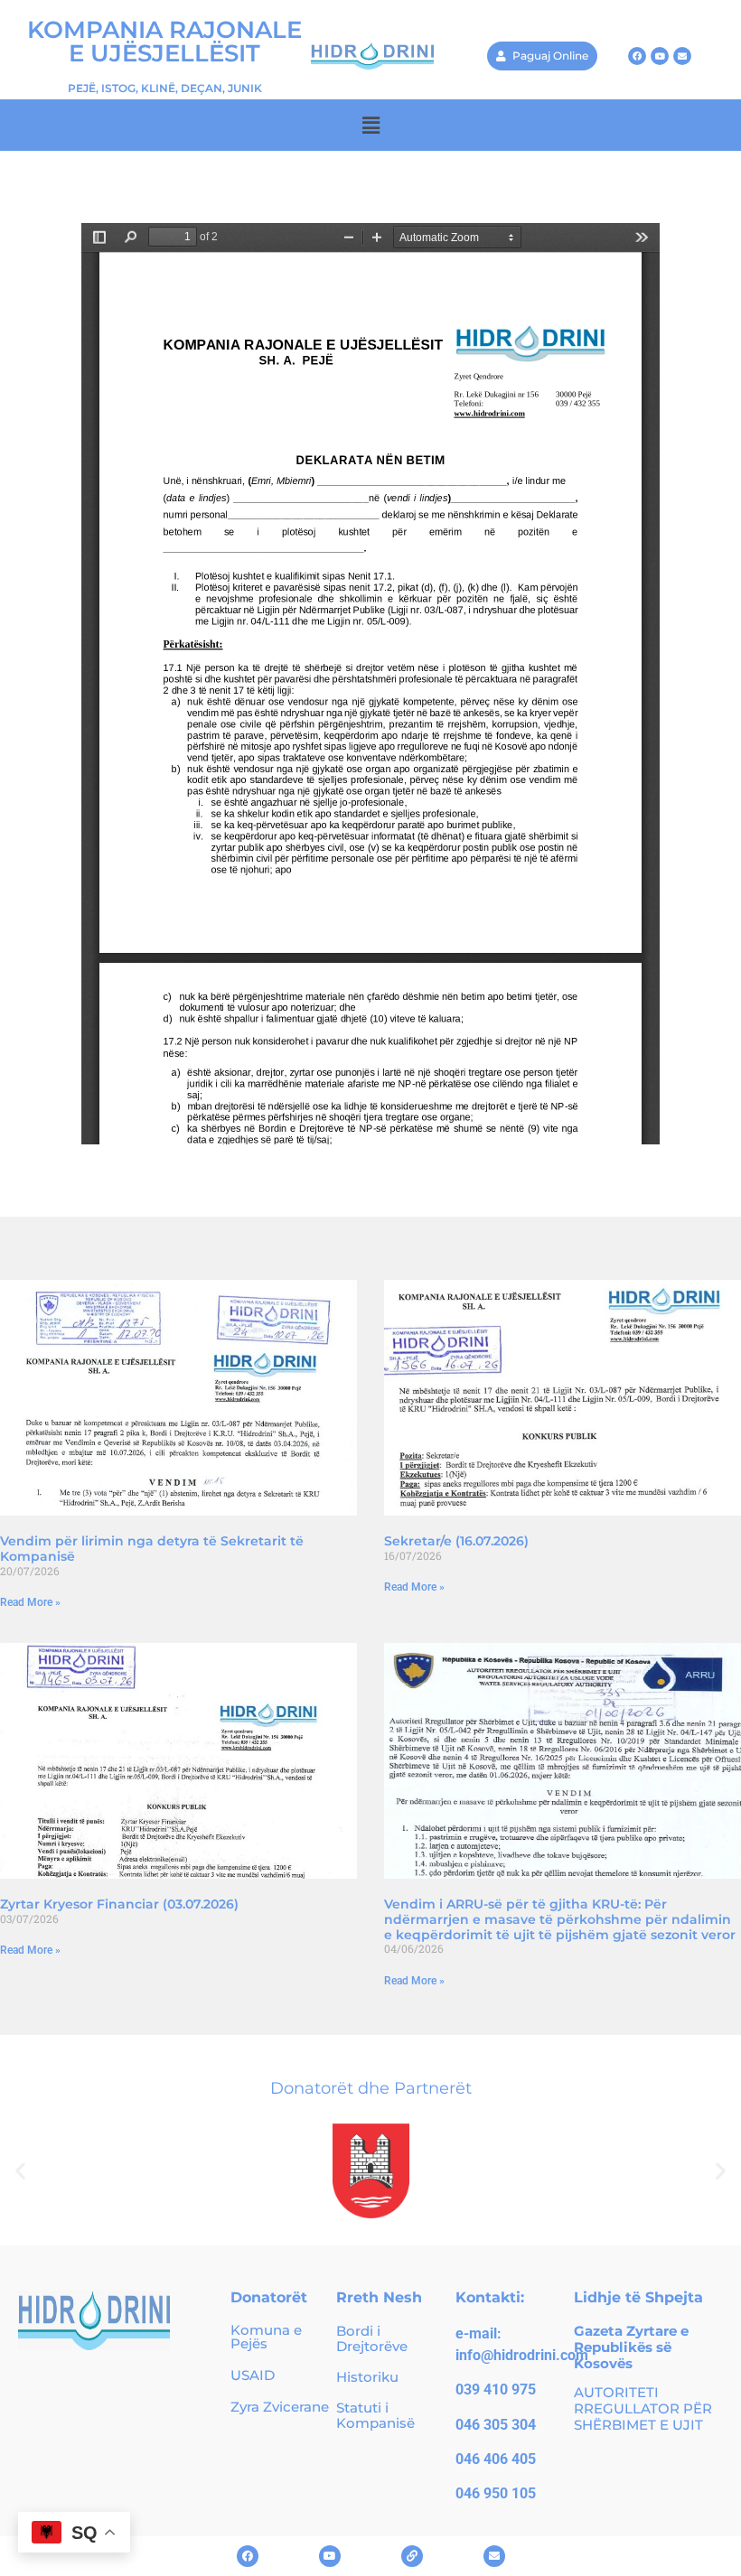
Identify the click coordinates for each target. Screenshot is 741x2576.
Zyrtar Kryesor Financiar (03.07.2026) (119, 1904)
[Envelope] (682, 56)
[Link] (412, 2556)
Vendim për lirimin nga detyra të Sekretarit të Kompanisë (152, 1549)
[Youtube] (660, 56)
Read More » (30, 1602)
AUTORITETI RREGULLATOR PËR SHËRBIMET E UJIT (643, 2408)
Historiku (367, 2377)
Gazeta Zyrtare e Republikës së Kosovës (631, 2347)
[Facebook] (637, 56)
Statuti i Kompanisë (375, 2415)
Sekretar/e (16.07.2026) (456, 1541)
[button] (370, 125)
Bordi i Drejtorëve (372, 2338)
